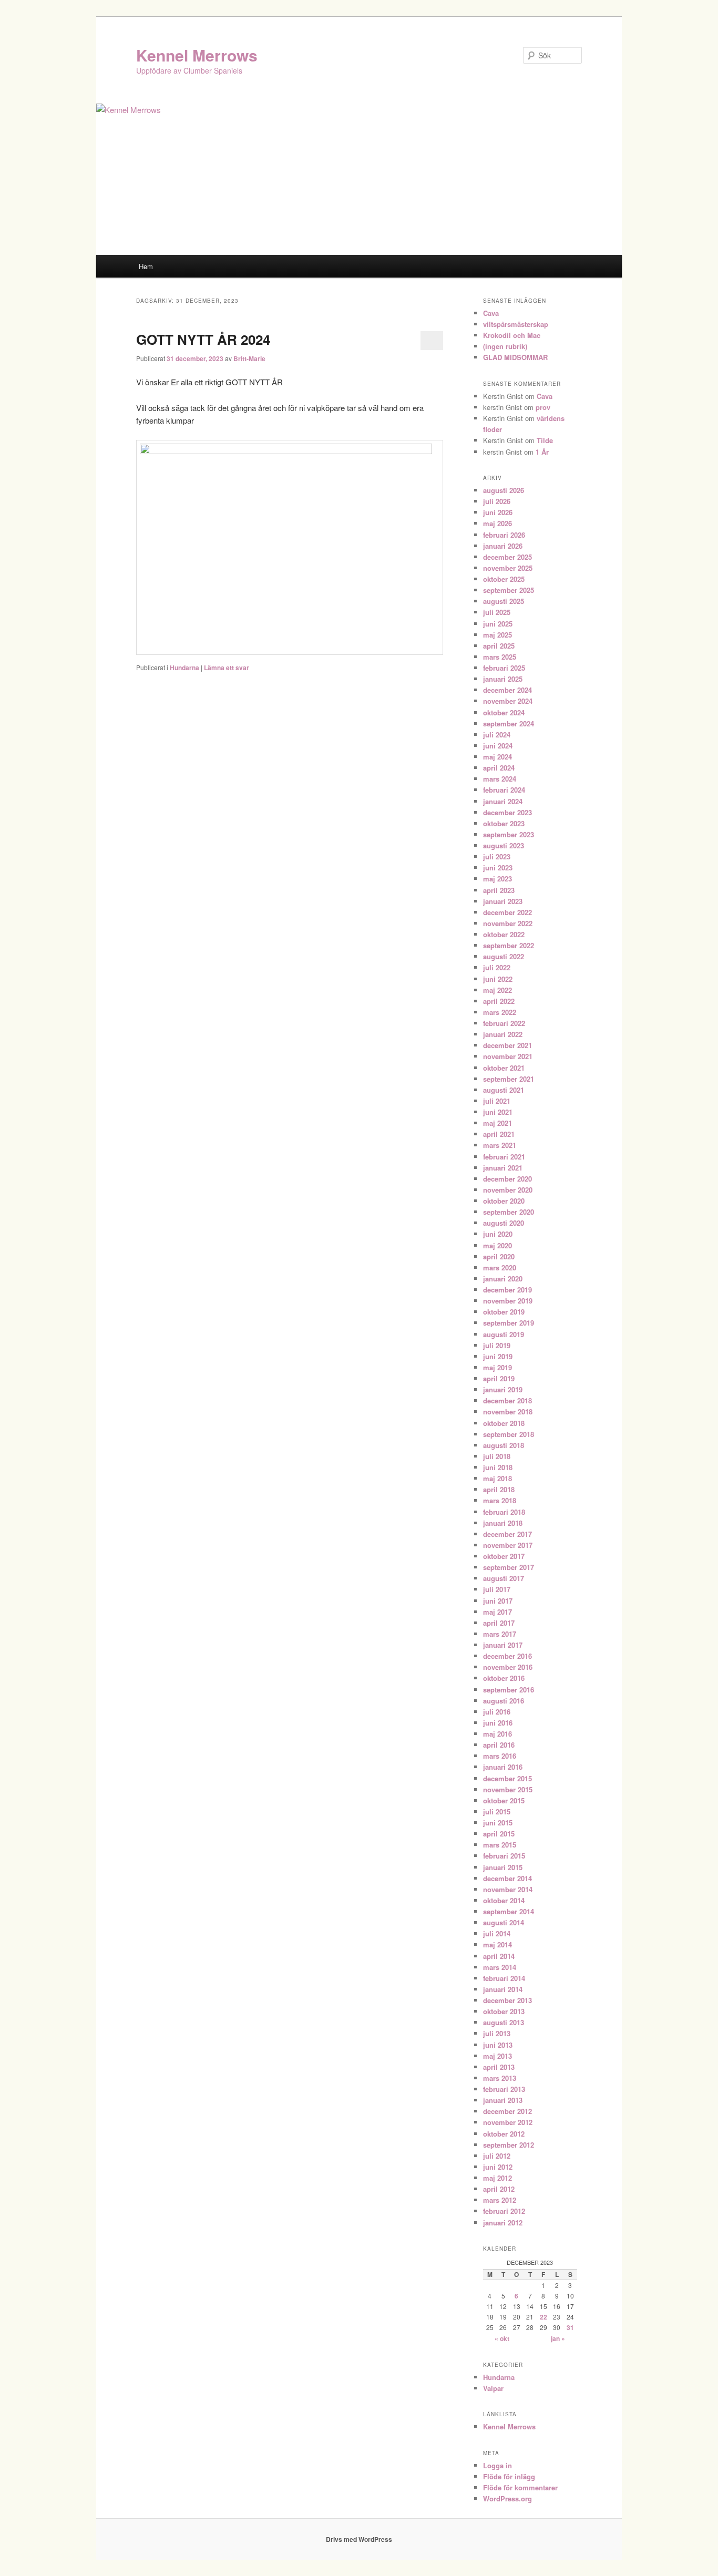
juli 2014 (497, 1933)
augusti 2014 (504, 1922)
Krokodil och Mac (512, 335)
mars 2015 (500, 1845)
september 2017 (509, 1567)
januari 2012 (503, 2223)
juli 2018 (497, 1456)
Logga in (498, 2465)
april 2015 (499, 1834)
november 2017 (508, 1545)
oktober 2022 (504, 934)
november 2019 (508, 1301)
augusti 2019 (504, 1334)
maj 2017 (498, 1612)
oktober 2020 (504, 1201)
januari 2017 (503, 1645)
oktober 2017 (504, 1556)
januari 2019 (503, 1389)
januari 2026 (503, 546)
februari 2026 (504, 535)
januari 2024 (503, 801)
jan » (558, 2338)
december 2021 (507, 1045)
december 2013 (507, 2000)
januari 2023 (503, 901)
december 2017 (507, 1534)
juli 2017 (497, 1589)
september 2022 (509, 945)
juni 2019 (498, 1356)
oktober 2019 (504, 1312)
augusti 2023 (504, 845)
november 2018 (508, 1412)
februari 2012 (504, 2211)
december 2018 (507, 1400)
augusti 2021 (504, 1090)
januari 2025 (503, 679)
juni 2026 (498, 512)
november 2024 (508, 701)
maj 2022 (498, 990)
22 (543, 2317)
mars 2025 (500, 657)
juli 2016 (497, 1712)
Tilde (545, 440)
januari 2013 (503, 2100)
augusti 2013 (504, 2022)
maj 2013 (498, 2056)
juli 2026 (497, 501)
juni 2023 (498, 868)
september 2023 (509, 834)
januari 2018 (503, 1523)
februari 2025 (504, 668)
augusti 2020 (504, 1223)
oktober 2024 (504, 712)
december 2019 (507, 1290)
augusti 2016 (504, 1701)
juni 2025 (498, 624)
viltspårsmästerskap (516, 324)
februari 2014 (504, 1978)
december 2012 (507, 2111)
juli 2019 (497, 1345)
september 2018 (509, 1434)
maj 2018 (498, 1478)
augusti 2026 (504, 490)
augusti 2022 (504, 956)
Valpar (493, 2388)
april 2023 (499, 890)
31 (570, 2327)
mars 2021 (500, 1145)
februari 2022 (504, 1023)
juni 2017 (498, 1601)
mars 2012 (500, 2200)
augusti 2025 (504, 601)
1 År (542, 452)
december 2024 (507, 690)
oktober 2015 (504, 1800)
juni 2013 (498, 2045)
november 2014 (508, 1889)
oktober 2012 (504, 2134)
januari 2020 (503, 1279)
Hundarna (184, 668)
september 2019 (509, 1323)
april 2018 (499, 1489)
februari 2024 (504, 790)
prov (543, 407)
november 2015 (508, 1789)
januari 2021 (503, 1168)
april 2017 (499, 1623)
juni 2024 (498, 746)
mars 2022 (500, 1012)
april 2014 (499, 1956)
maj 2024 (498, 757)
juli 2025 (497, 612)
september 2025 (509, 590)
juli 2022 (497, 967)
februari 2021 (504, 1157)
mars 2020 (500, 1268)
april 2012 (499, 2189)
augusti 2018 (504, 1445)
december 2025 (507, 557)
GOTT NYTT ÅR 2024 (203, 339)
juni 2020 (498, 1234)
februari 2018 (504, 1512)
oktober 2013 (504, 2011)
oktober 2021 (504, 1068)
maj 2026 (498, 523)
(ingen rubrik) (505, 346)
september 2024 (509, 723)
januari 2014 (503, 1989)
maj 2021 (498, 1123)
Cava (491, 313)
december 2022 (507, 912)
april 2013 (499, 2067)
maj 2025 (498, 635)
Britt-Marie (249, 358)
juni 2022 (498, 979)
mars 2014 (500, 1967)
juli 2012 (497, 2156)
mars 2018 (500, 1500)
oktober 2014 (504, 1900)
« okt (502, 2338)
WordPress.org (507, 2498)
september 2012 (509, 2145)
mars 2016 (500, 1756)
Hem (146, 266)
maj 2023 (498, 879)
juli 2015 (497, 1812)
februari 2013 (504, 2089)
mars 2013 (500, 2078)
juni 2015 (498, 1823)
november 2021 (508, 1056)
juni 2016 (498, 1723)
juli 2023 (497, 856)
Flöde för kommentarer (520, 2487)
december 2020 (507, 1179)
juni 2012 (498, 2167)
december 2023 (507, 812)
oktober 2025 (504, 579)
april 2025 (499, 646)
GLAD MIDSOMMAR (515, 357)
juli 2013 (497, 2033)
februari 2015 (504, 1856)
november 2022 (508, 923)
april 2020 (499, 1256)
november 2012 (508, 2122)
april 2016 (499, 1745)
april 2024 (499, 768)
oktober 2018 (504, 1423)
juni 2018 (498, 1467)
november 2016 (508, 1667)
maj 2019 (498, 1367)
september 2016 (509, 1690)
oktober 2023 (504, 823)
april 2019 (499, 1378)
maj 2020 (498, 1245)
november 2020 (508, 1190)
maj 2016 (498, 1734)
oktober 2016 (504, 1678)
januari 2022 (503, 1034)
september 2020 (509, 1212)
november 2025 (508, 568)
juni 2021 (498, 1112)
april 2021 (499, 1134)
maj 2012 (498, 2178)
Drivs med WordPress (359, 2539)
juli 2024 (497, 735)
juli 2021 (497, 1101)
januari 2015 (503, 1867)
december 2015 (507, 1778)
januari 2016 (503, 1767)
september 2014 (509, 1911)
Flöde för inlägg (509, 2476)
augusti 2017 (504, 1578)
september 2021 (509, 1079)
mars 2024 (500, 779)
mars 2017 (500, 1634)
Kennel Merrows (197, 55)
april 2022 (499, 1001)
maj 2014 (498, 1944)
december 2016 (507, 1656)
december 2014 (507, 1878)
